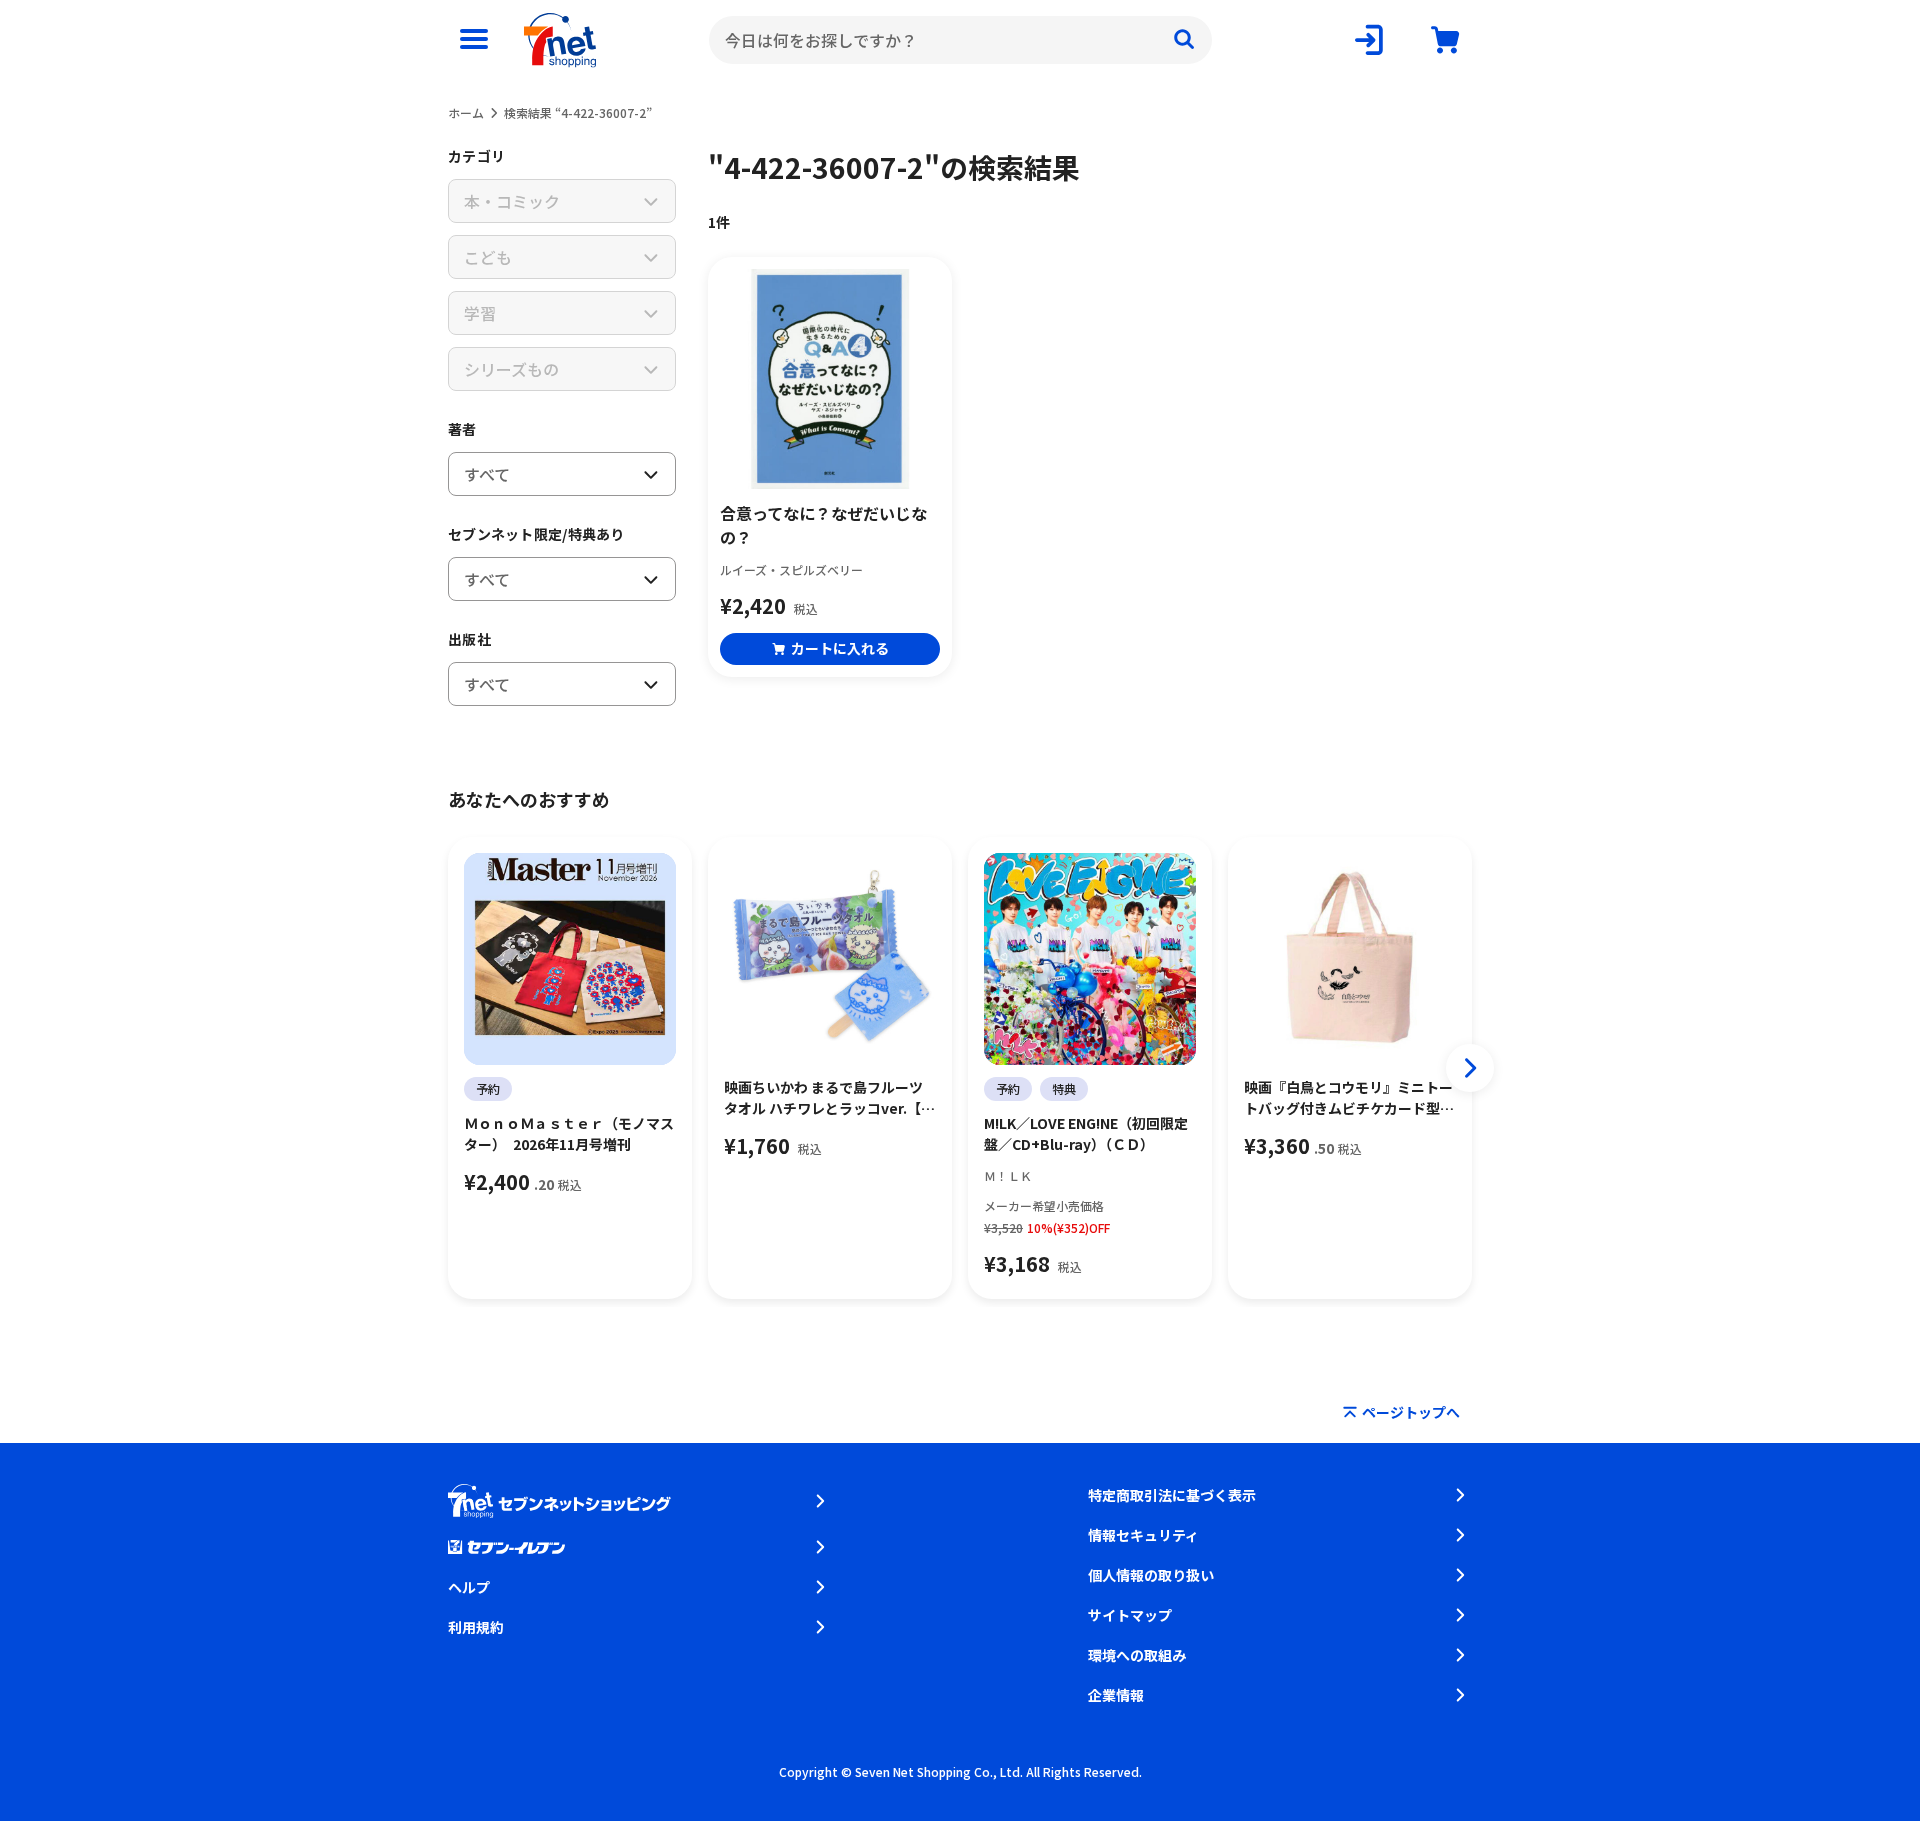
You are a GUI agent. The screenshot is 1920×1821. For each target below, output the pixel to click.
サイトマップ (1130, 1615)
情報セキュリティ (1143, 1535)
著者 (462, 429)
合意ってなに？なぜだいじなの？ (823, 525)
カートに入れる (840, 648)
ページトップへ (1411, 1412)
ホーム (466, 112)
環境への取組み (1137, 1655)
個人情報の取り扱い (1151, 1575)
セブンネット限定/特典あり (536, 534)
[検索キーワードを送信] (1184, 40)
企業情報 (1116, 1695)
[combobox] (960, 40)
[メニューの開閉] (474, 40)
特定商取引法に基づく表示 (1172, 1495)
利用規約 (476, 1627)
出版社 (469, 639)
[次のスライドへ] (1470, 1068)
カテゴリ (476, 156)
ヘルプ (469, 1587)
